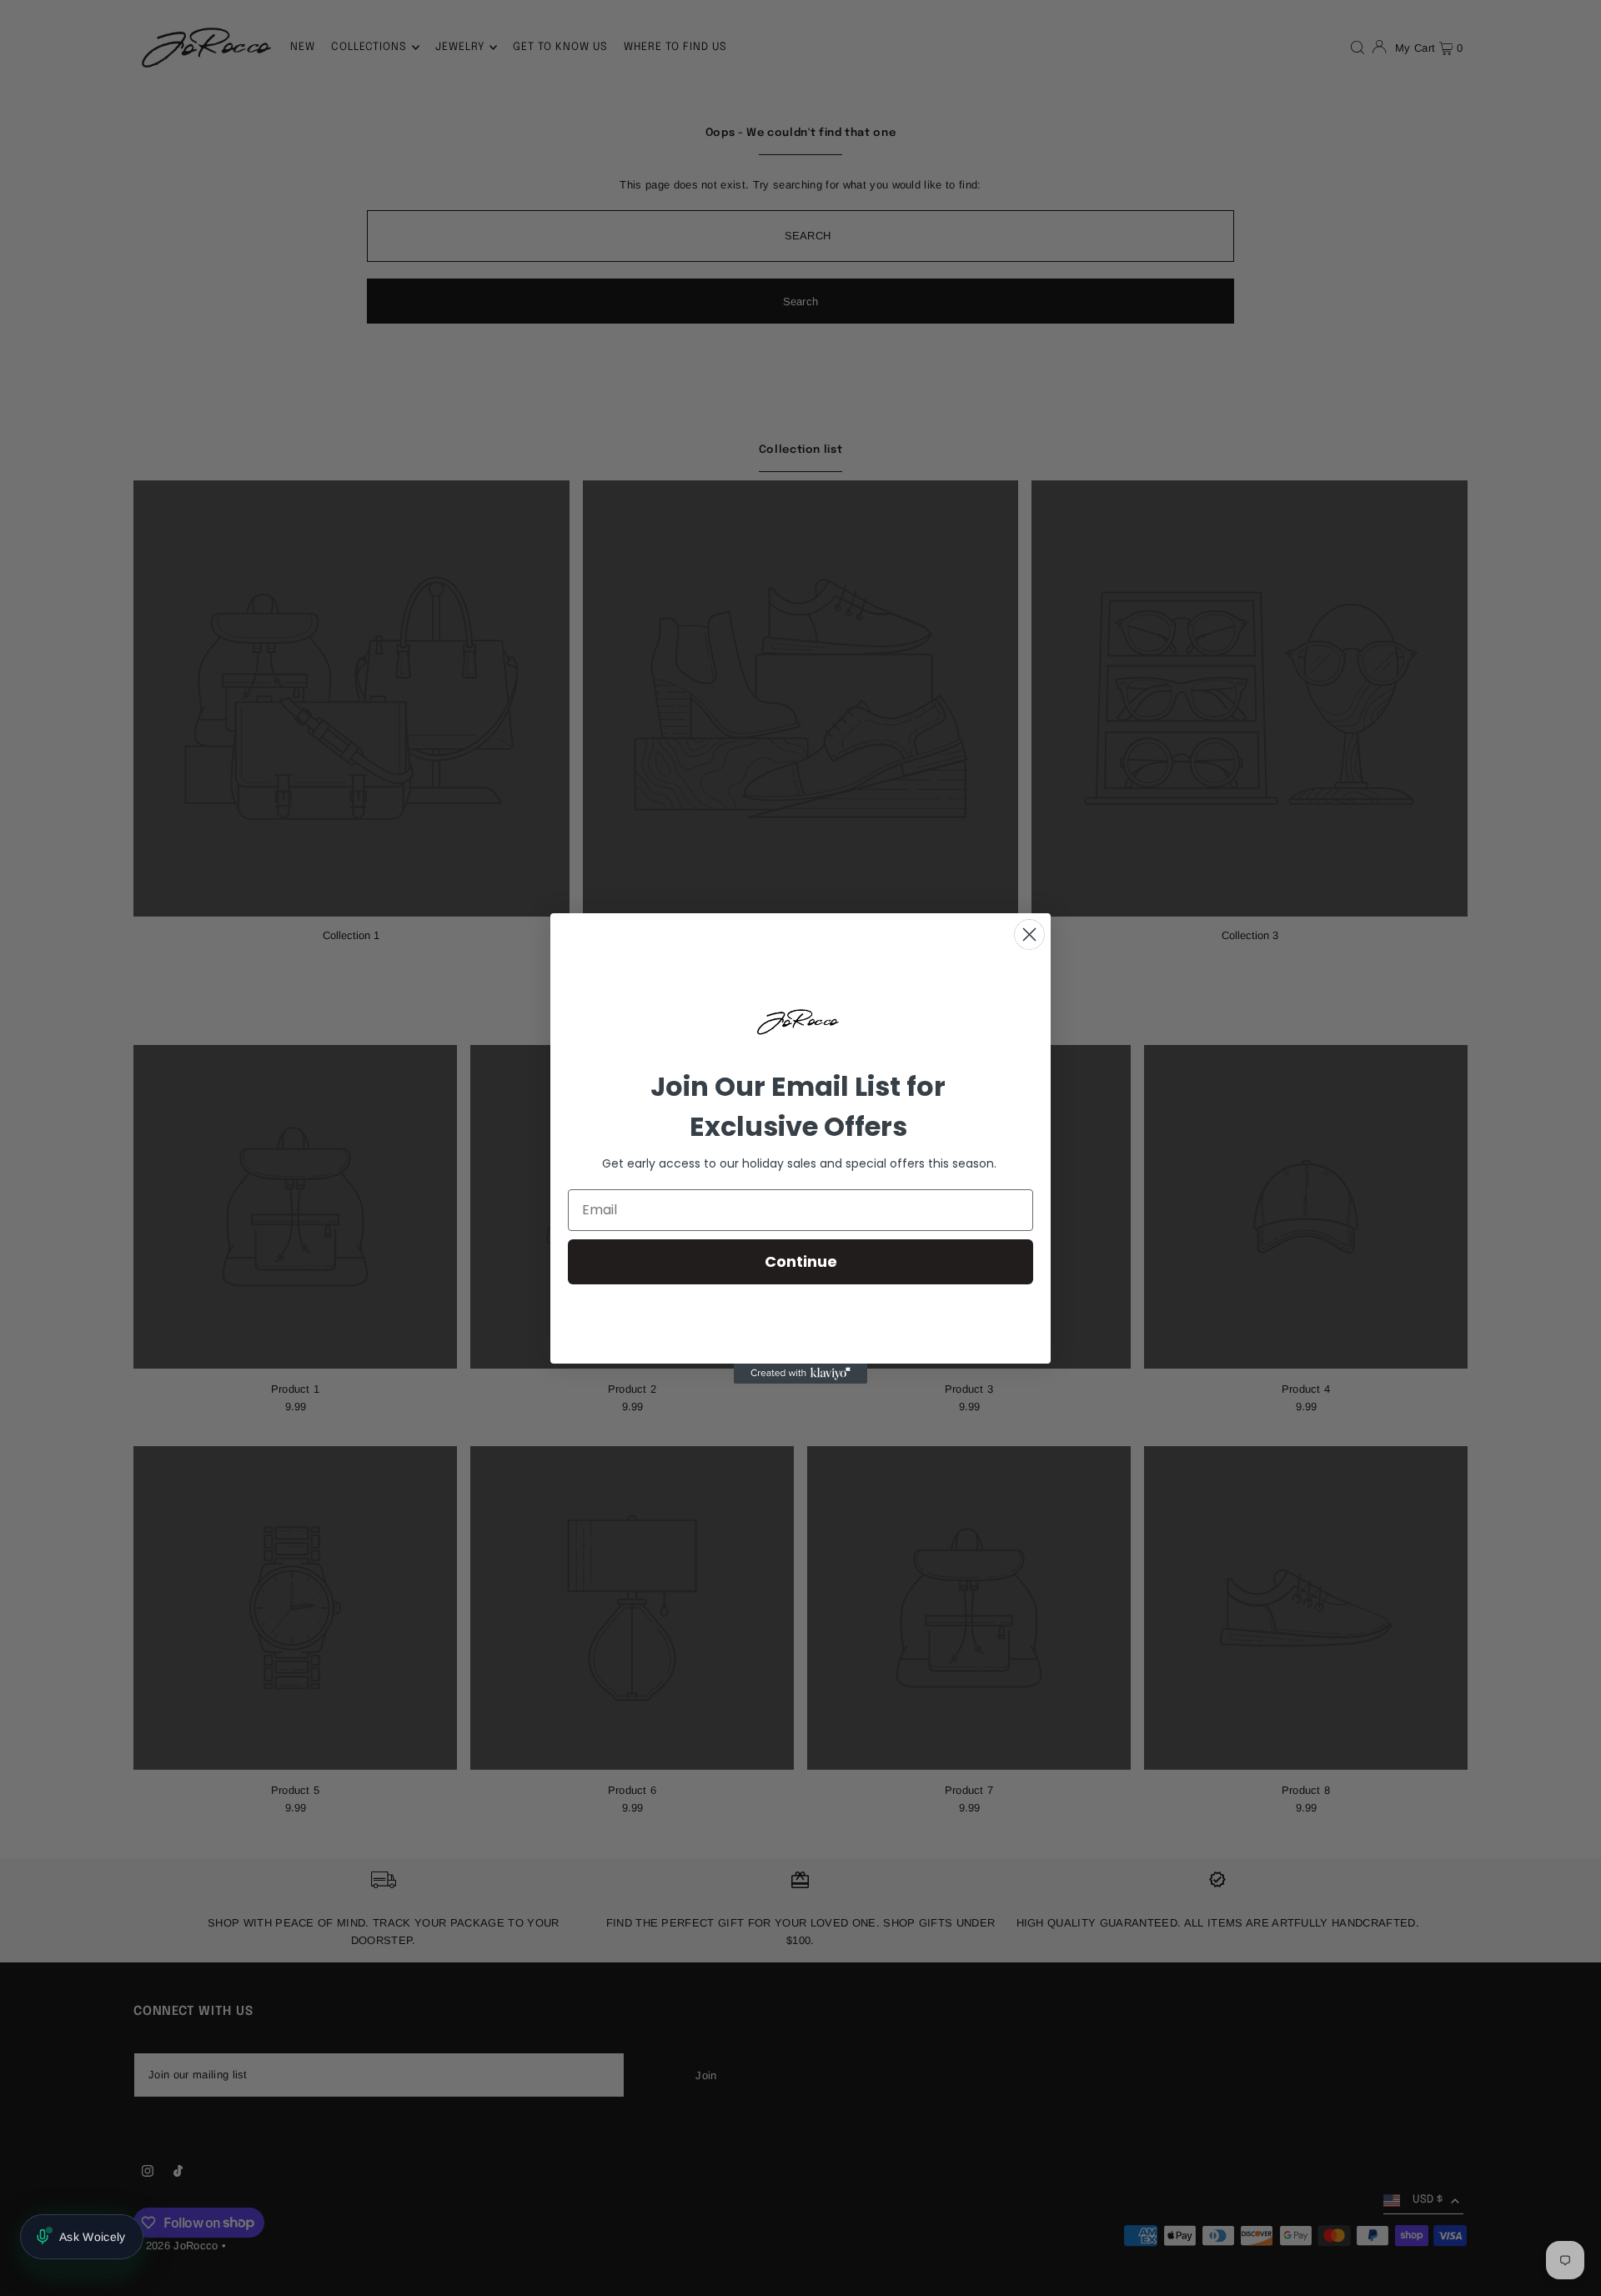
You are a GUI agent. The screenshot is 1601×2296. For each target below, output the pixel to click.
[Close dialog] (1029, 934)
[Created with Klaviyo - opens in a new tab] (800, 1374)
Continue (801, 1261)
